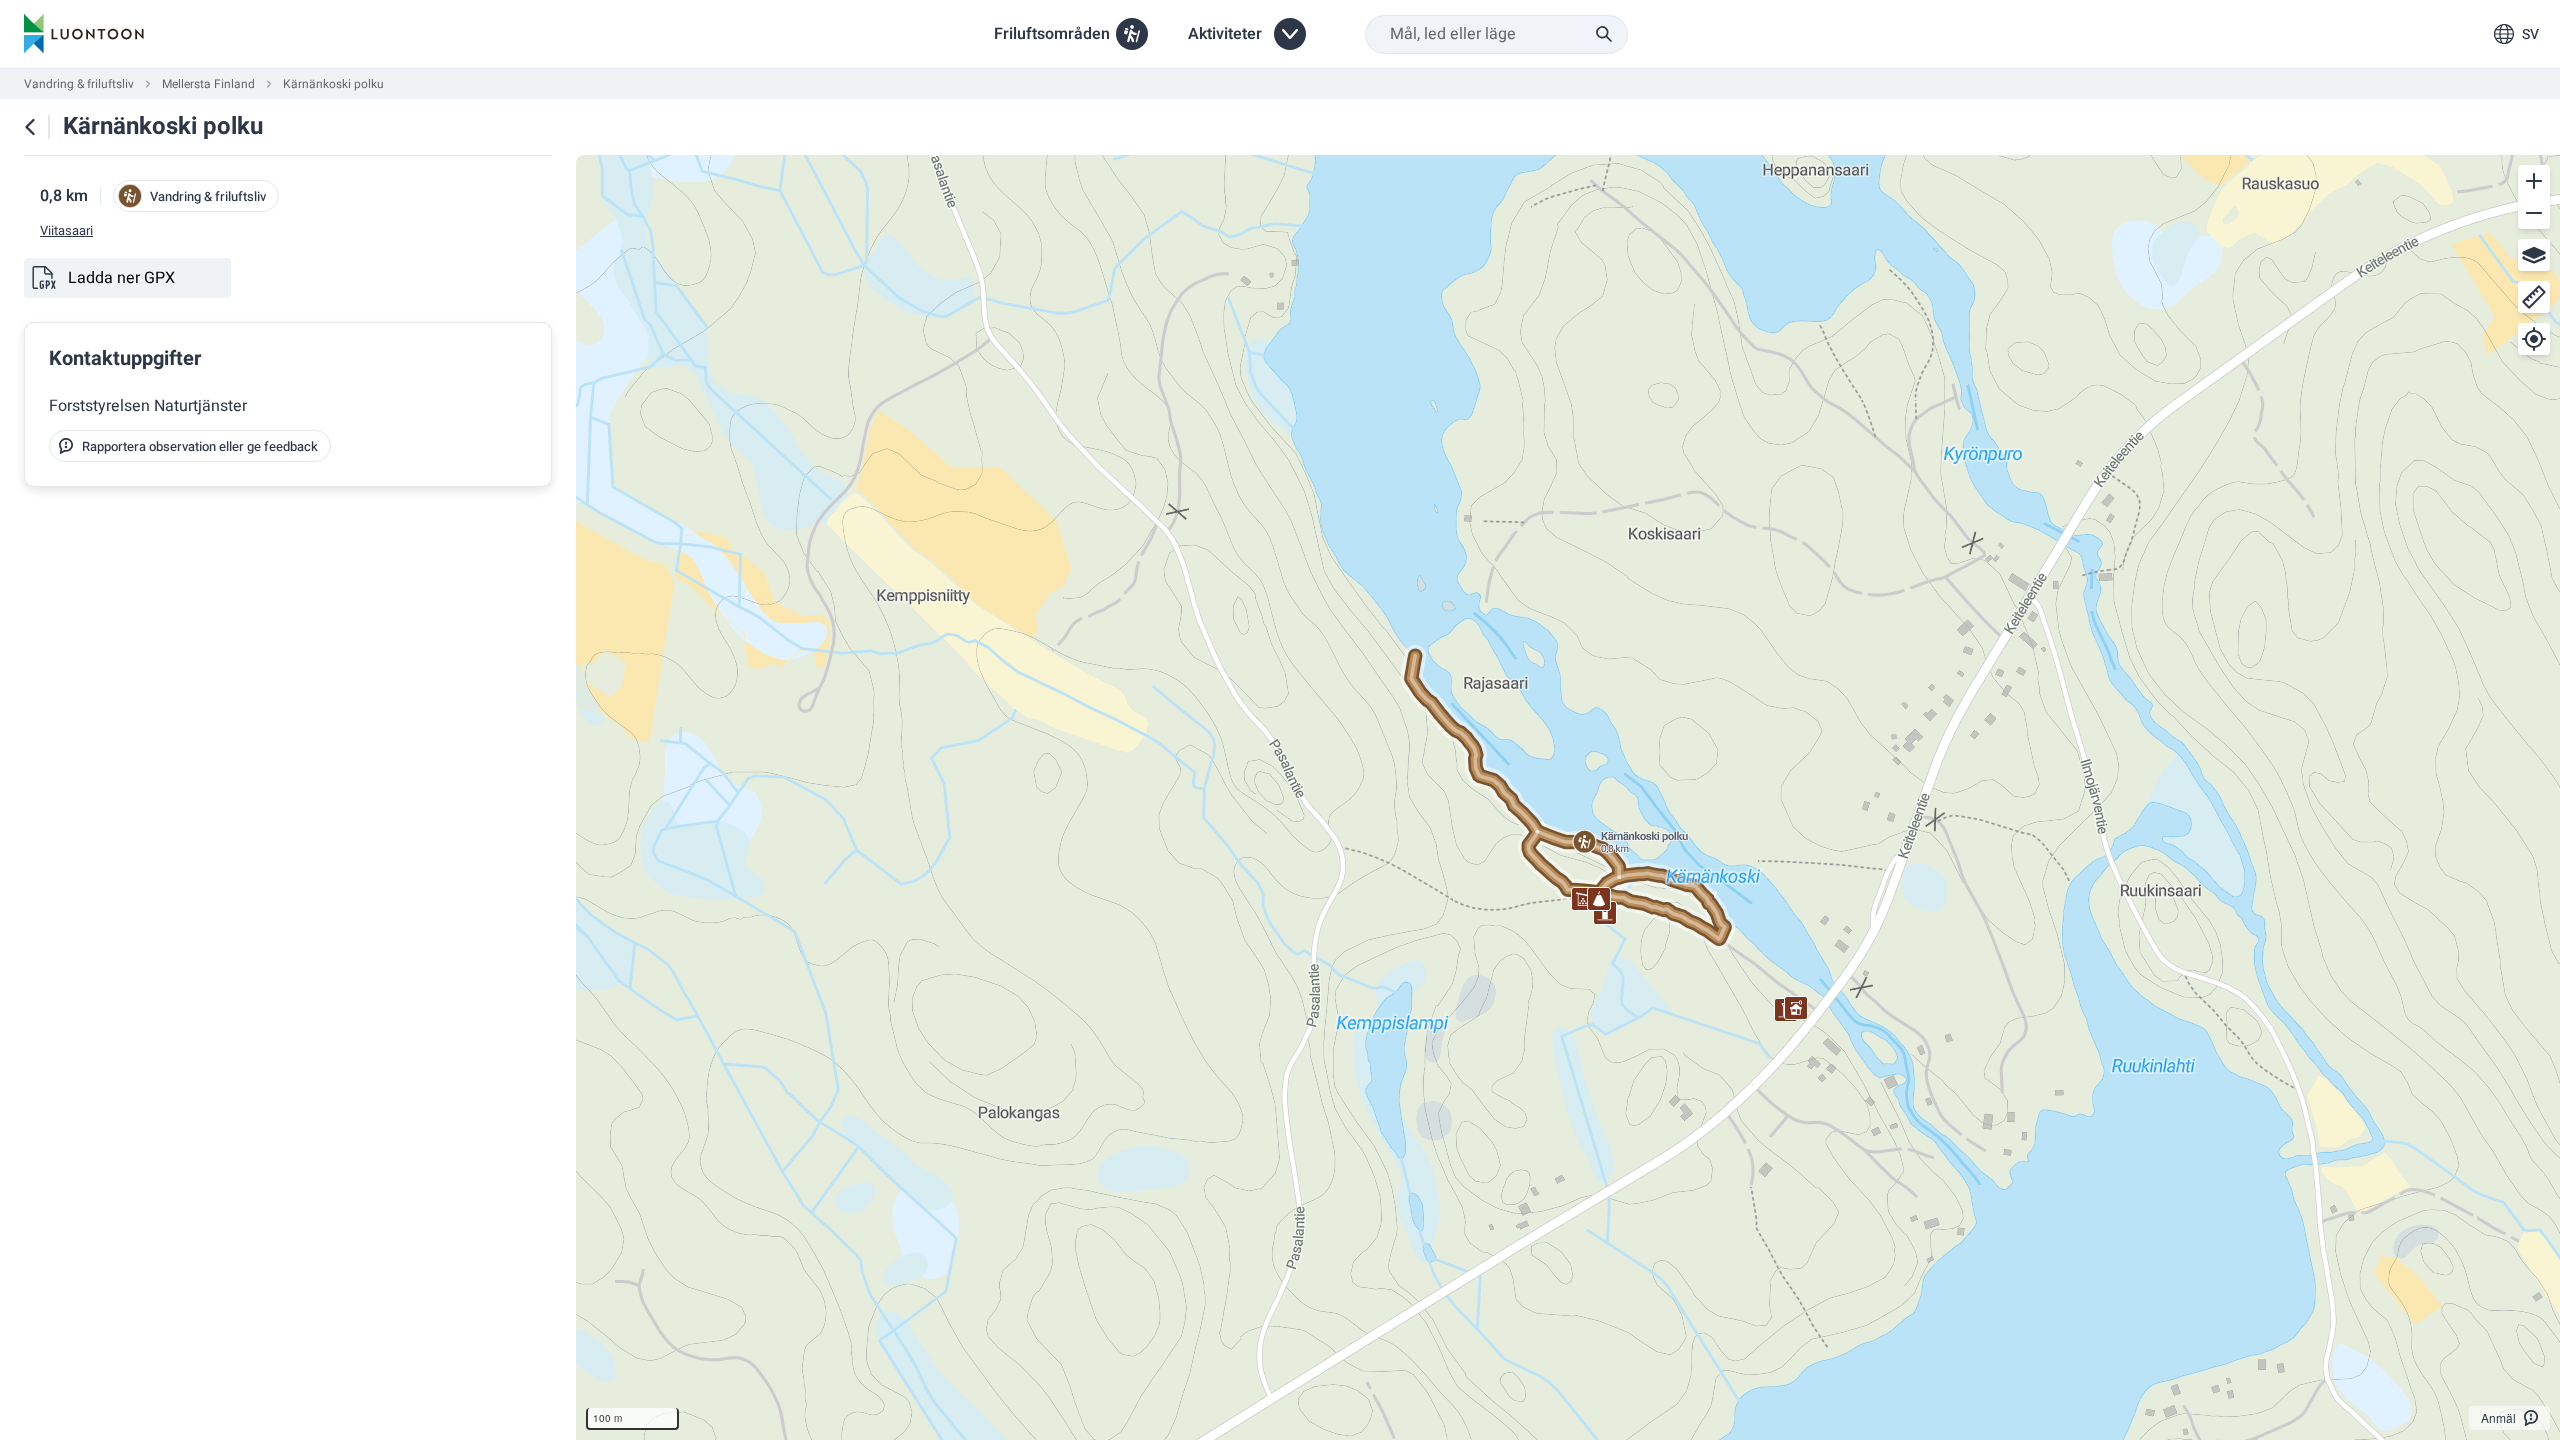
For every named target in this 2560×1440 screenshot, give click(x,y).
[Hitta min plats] (2534, 339)
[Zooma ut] (2534, 213)
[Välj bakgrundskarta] (2534, 255)
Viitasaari (66, 231)
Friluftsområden (1052, 34)
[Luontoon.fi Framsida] (84, 34)
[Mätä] (2534, 297)
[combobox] (1496, 34)
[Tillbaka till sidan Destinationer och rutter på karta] (30, 127)
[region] (1568, 797)
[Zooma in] (2534, 181)
